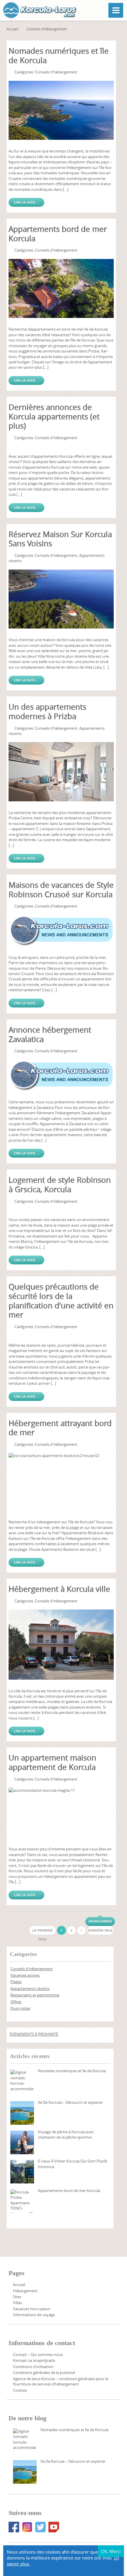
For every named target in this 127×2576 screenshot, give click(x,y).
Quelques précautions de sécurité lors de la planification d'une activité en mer (61, 1301)
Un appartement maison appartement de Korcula (52, 1762)
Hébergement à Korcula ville (59, 1589)
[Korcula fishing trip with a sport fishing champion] (22, 2142)
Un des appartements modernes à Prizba (47, 712)
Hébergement (25, 2291)
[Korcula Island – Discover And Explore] (22, 2113)
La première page (43, 1931)
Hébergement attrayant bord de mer (60, 1428)
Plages (16, 1982)
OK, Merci (111, 2551)
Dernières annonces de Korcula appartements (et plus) (54, 416)
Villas (17, 2303)
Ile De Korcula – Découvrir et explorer (70, 2102)
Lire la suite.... (26, 202)
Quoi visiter (20, 2008)
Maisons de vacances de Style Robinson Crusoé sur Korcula (61, 890)
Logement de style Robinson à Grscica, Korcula (60, 1185)
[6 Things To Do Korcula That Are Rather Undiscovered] (22, 2172)
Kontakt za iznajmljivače (34, 2360)
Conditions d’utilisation (33, 2367)
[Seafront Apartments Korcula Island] (22, 2201)
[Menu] (116, 10)
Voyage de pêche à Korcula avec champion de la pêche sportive (66, 2134)
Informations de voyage (34, 2315)
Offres (16, 2002)
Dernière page (100, 1930)
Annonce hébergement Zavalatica (50, 1034)
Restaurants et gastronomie (35, 1995)
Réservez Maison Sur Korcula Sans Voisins (60, 539)
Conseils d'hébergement (47, 29)
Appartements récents (30, 1988)
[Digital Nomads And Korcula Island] (22, 2081)
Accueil (12, 29)
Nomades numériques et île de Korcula (59, 56)
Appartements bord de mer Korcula (58, 234)
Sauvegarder (100, 1921)
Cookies (20, 2390)
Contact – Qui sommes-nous (38, 2355)
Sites (17, 2297)
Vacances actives (25, 1975)
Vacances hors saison (32, 2309)
